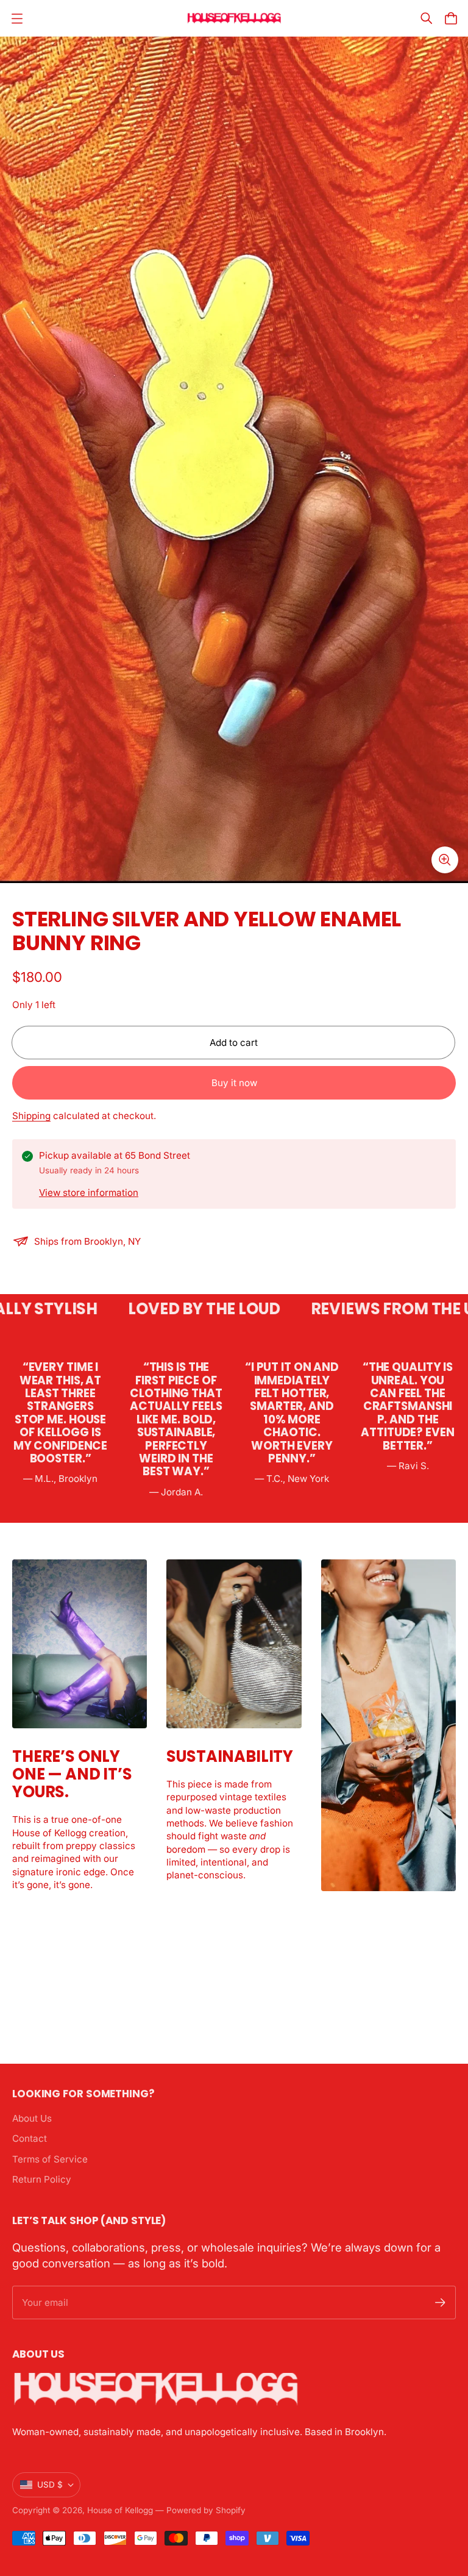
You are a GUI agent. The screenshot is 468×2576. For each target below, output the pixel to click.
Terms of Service (50, 2159)
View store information (89, 1193)
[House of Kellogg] (234, 19)
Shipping (31, 1116)
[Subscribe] (440, 2302)
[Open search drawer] (427, 18)
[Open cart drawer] (451, 18)
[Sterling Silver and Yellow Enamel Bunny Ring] (234, 460)
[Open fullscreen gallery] (445, 860)
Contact (30, 2138)
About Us (32, 2118)
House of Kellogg (120, 2510)
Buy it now (234, 1083)
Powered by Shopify (206, 2510)
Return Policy (42, 2179)
